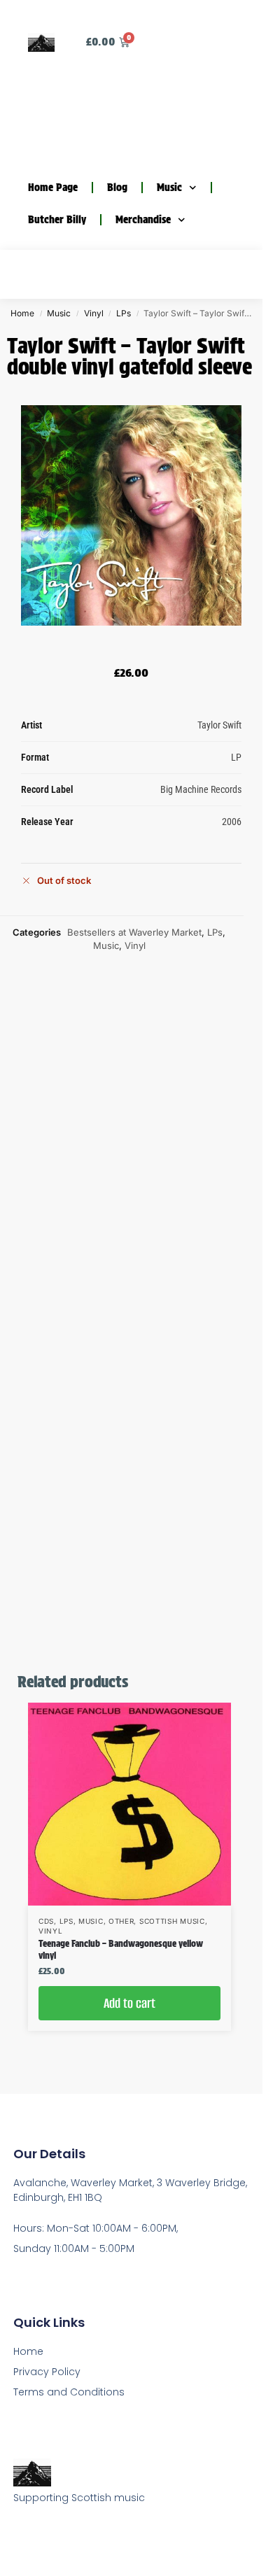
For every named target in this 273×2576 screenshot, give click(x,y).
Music (169, 188)
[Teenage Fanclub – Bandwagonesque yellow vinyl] (129, 1804)
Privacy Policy (47, 2372)
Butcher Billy (57, 220)
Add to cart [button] (129, 2003)
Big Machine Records (201, 789)
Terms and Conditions (69, 2392)
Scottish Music (172, 1921)
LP (236, 757)
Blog (117, 188)
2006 (232, 822)
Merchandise (143, 220)
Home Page (53, 188)
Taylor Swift (219, 725)
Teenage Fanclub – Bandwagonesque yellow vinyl (121, 1950)
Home (22, 313)
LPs (124, 313)
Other (121, 1921)
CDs (46, 1921)
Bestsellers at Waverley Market (134, 932)
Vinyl (94, 313)
